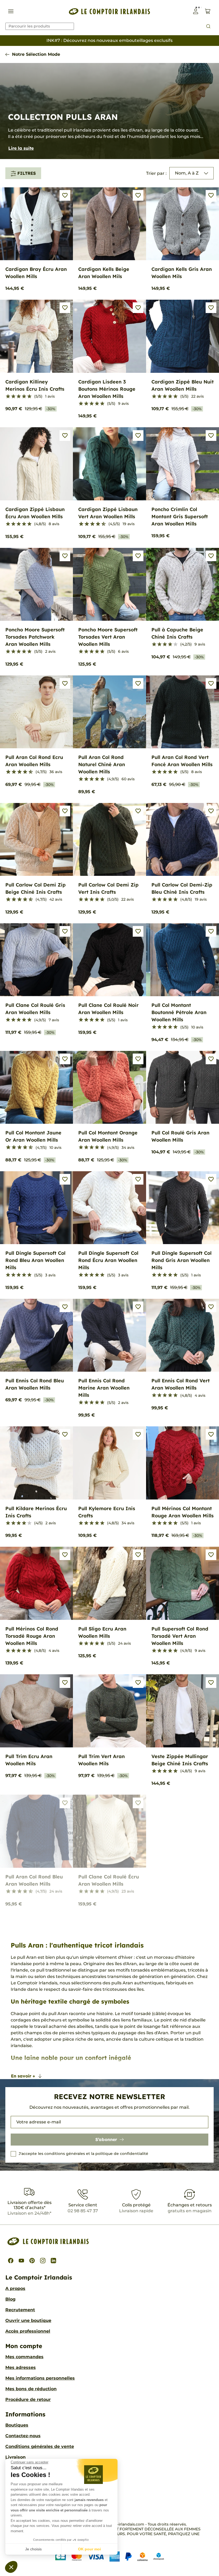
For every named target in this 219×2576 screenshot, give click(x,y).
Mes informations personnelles (40, 2378)
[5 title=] (29, 397)
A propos (15, 2288)
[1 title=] (8, 397)
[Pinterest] (32, 2261)
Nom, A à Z (187, 173)
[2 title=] (13, 397)
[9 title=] (102, 524)
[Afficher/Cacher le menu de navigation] (11, 11)
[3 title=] (19, 397)
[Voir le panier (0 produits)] (208, 11)
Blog (10, 2299)
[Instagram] (43, 2261)
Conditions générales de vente (40, 2446)
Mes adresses (21, 2367)
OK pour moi (89, 2549)
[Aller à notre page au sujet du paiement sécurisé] (110, 2556)
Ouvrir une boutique (28, 2320)
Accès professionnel (28, 2331)
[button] (11, 2567)
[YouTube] (21, 2261)
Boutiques (17, 2425)
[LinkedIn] (53, 2261)
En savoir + (23, 2076)
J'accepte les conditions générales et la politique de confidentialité (83, 2154)
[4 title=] (24, 397)
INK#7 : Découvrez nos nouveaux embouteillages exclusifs (109, 40)
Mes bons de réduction (31, 2389)
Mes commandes (24, 2357)
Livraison (15, 2457)
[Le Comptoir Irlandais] (109, 11)
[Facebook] (11, 2261)
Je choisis (33, 2549)
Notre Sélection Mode (36, 54)
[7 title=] (96, 524)
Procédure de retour (28, 2399)
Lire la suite (21, 148)
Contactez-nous (23, 2436)
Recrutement (20, 2310)
